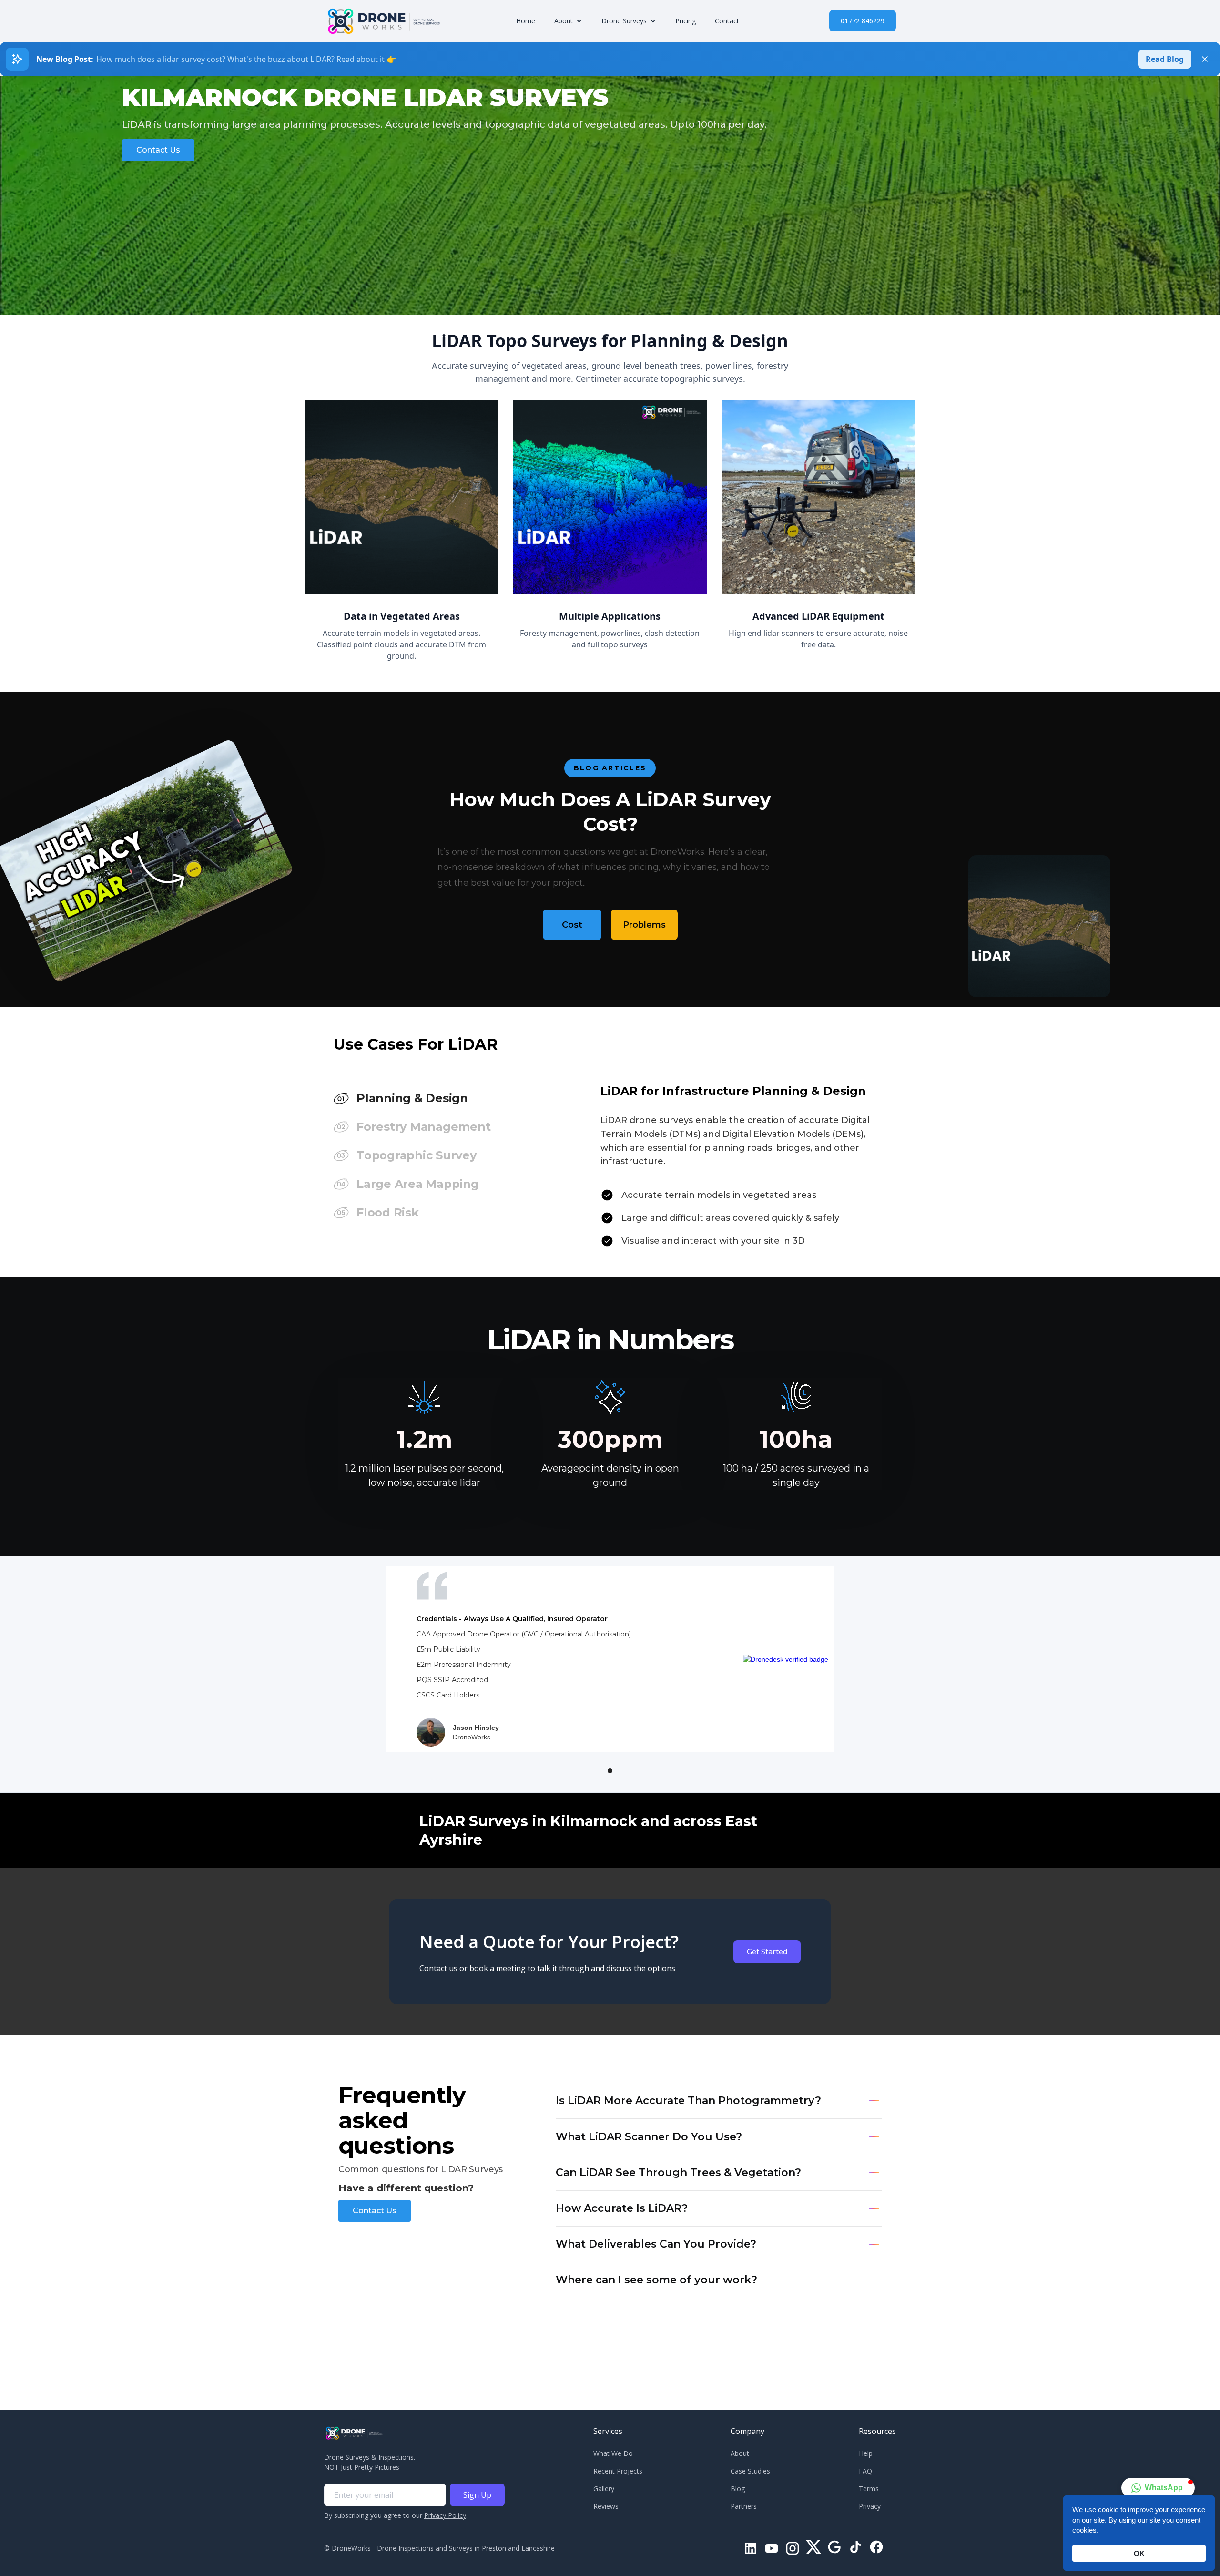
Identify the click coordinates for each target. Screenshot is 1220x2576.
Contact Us (158, 150)
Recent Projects (618, 2471)
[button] (568, 21)
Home (526, 21)
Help (866, 2453)
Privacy (870, 2506)
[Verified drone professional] (786, 1659)
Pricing (686, 21)
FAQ (865, 2471)
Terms (869, 2489)
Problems (644, 925)
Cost (572, 925)
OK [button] (1139, 2553)
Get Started (767, 1952)
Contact (727, 21)
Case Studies (750, 2471)
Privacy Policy (445, 2515)
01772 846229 (863, 21)
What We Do (613, 2453)
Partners (744, 2506)
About (740, 2453)
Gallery (604, 2489)
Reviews (606, 2506)
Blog (738, 2489)
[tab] (462, 1098)
